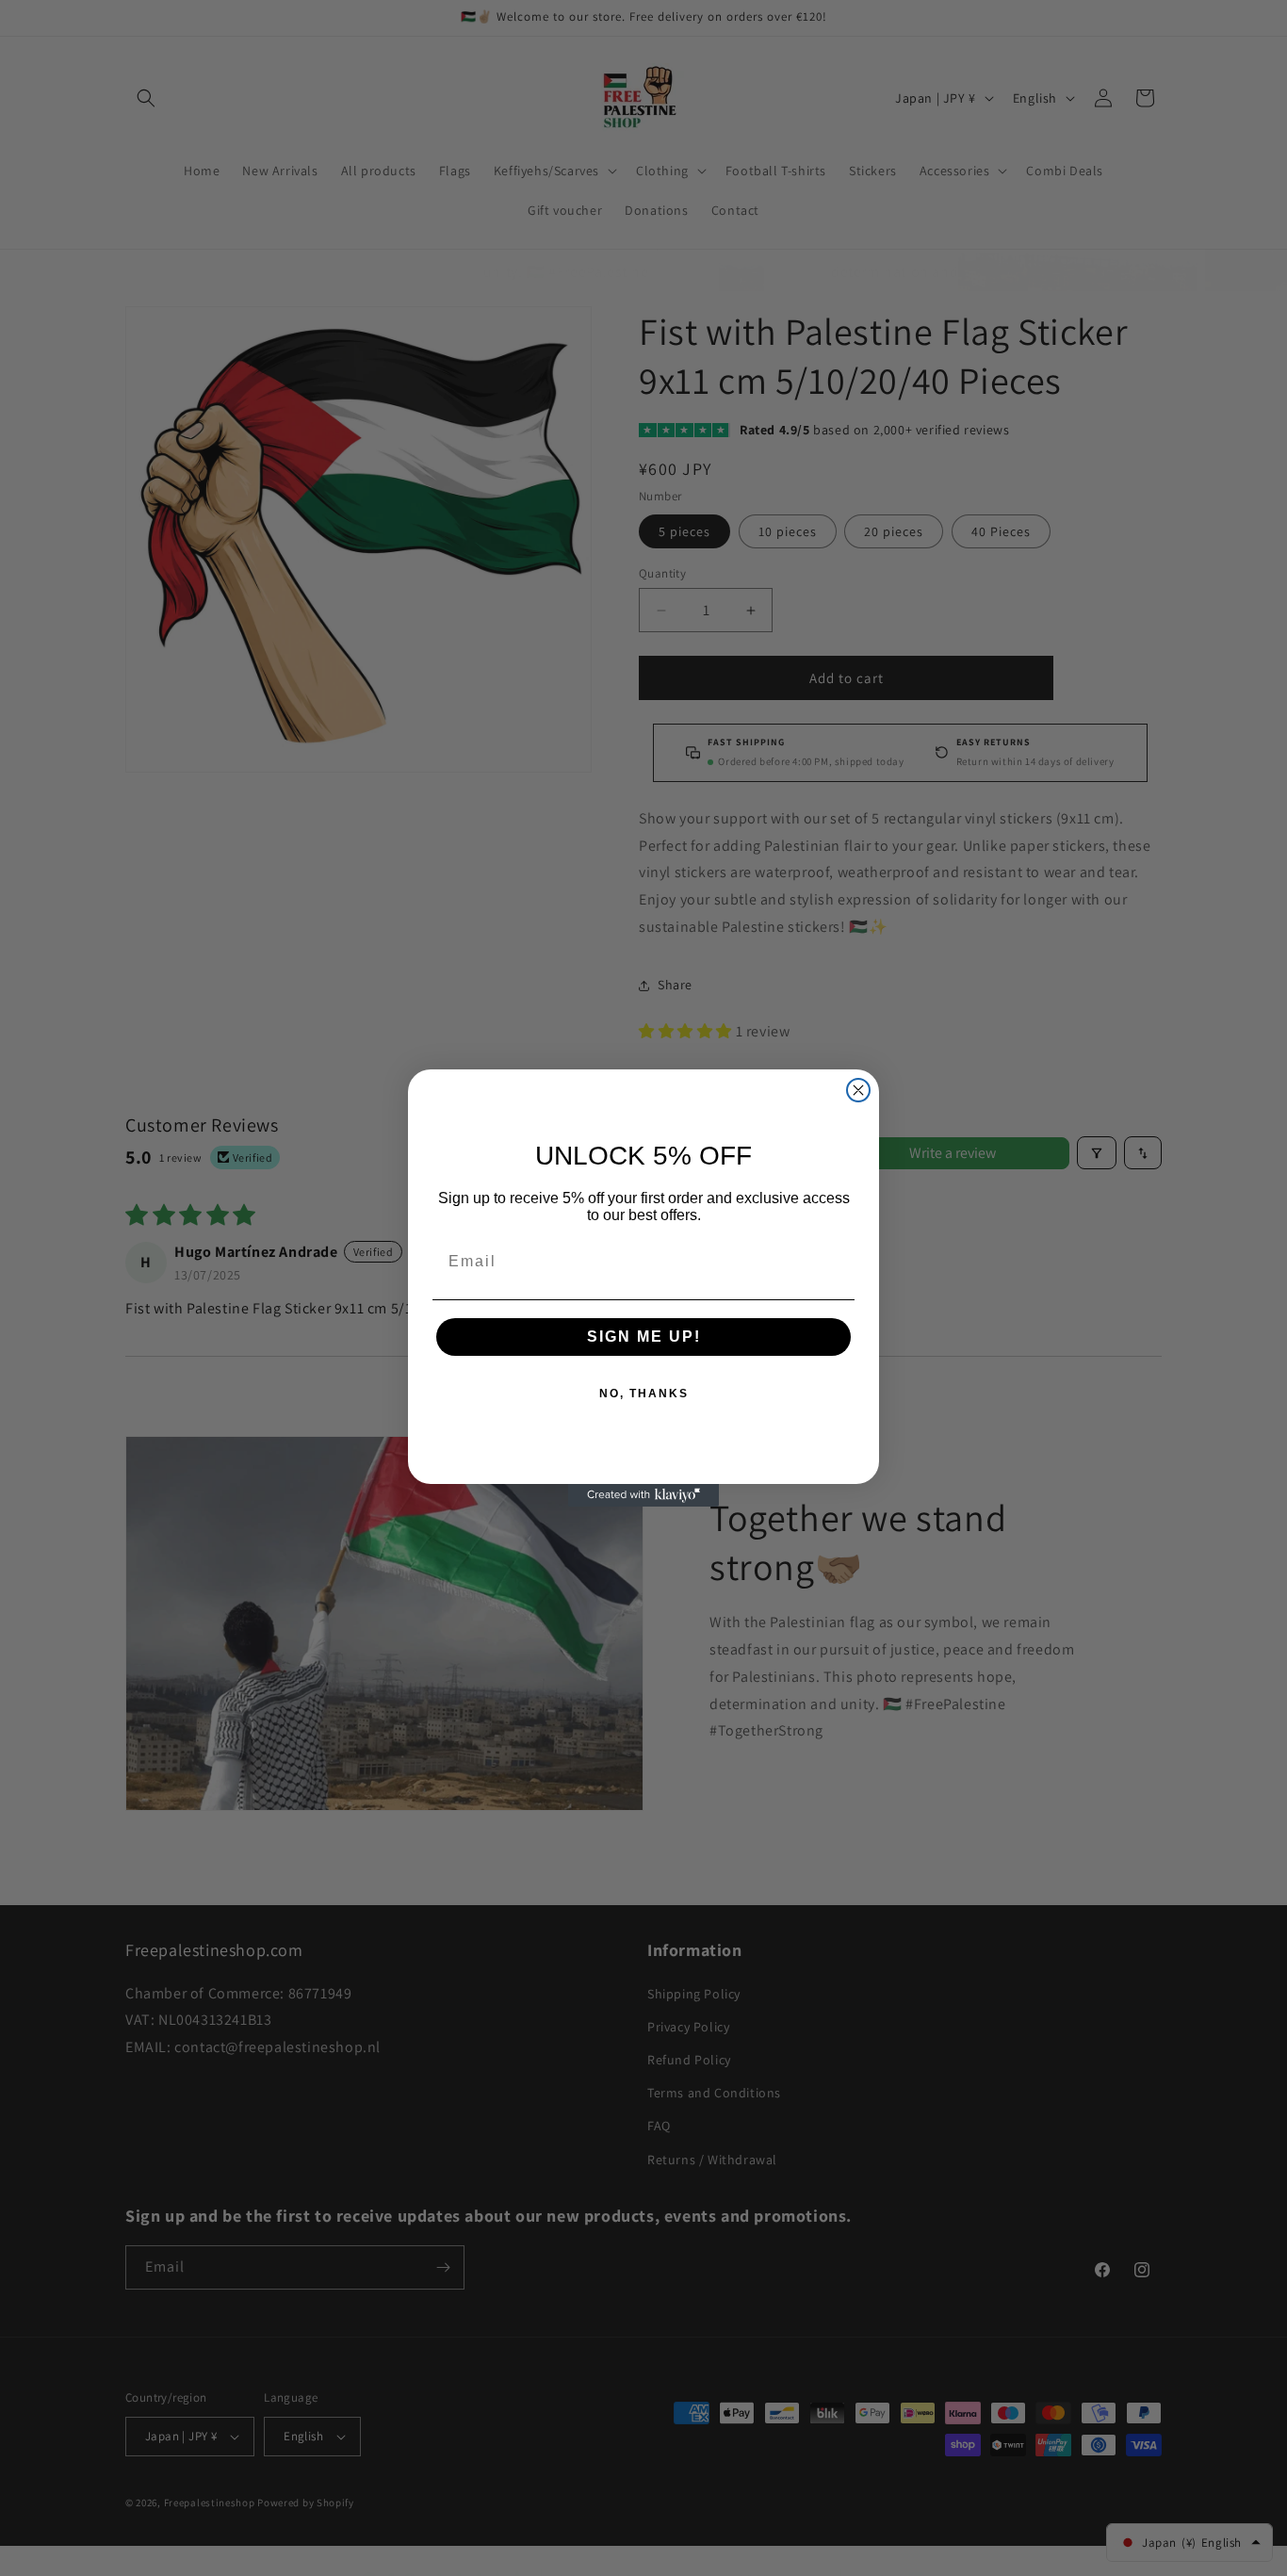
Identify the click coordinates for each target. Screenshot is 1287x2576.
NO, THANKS (644, 1394)
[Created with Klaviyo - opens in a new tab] (643, 1495)
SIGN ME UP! (644, 1337)
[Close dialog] (858, 1090)
